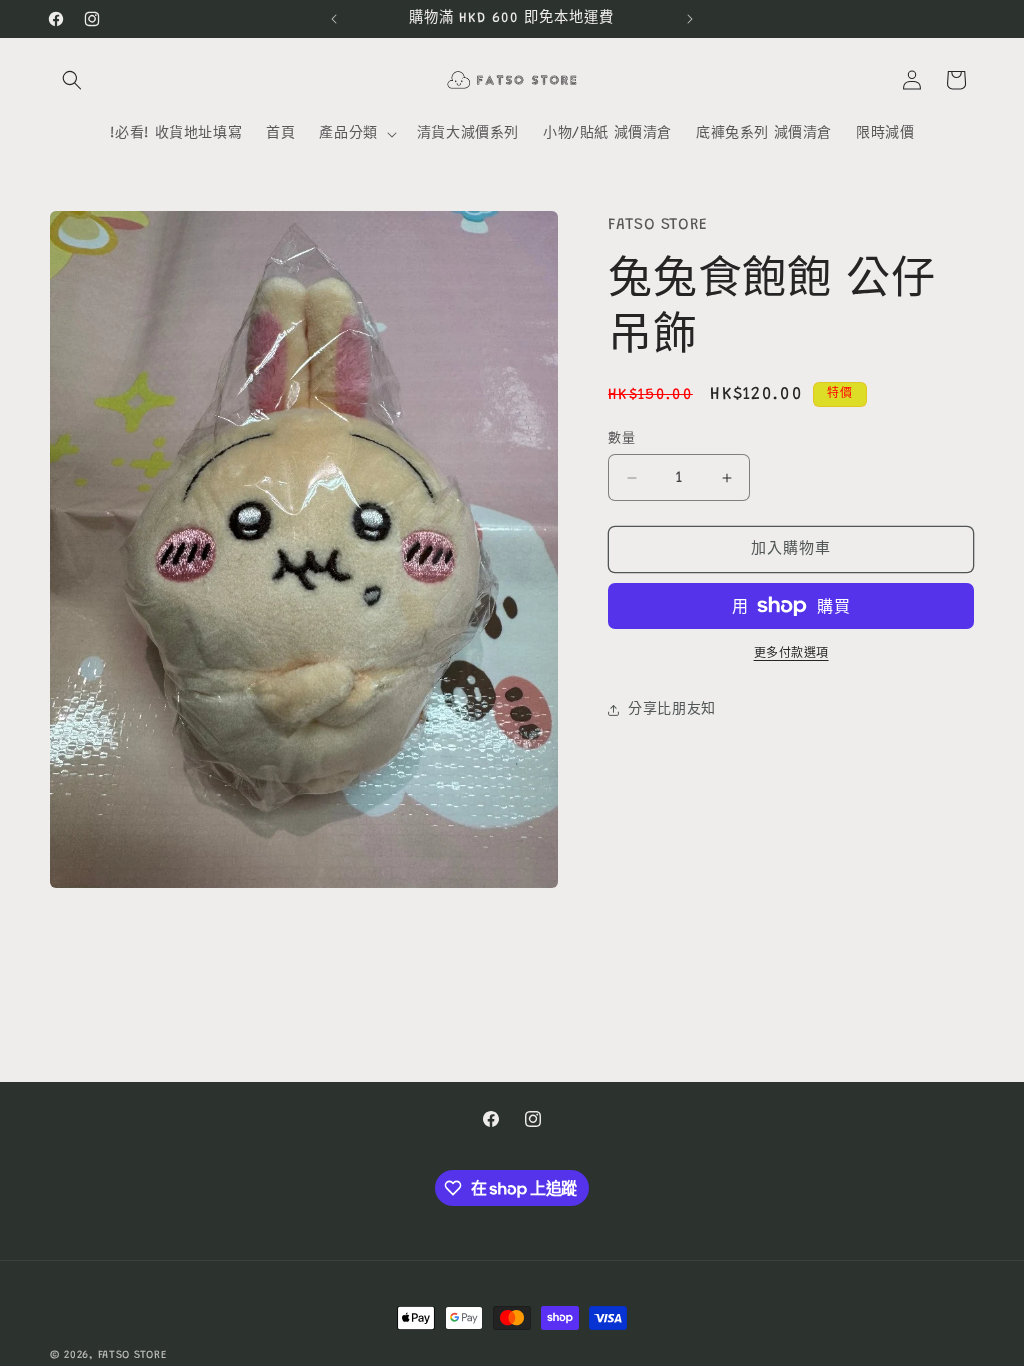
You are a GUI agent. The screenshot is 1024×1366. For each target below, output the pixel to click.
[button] (72, 80)
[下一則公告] (690, 19)
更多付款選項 (791, 654)
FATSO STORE (132, 1355)
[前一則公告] (334, 19)
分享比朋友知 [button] (672, 710)
